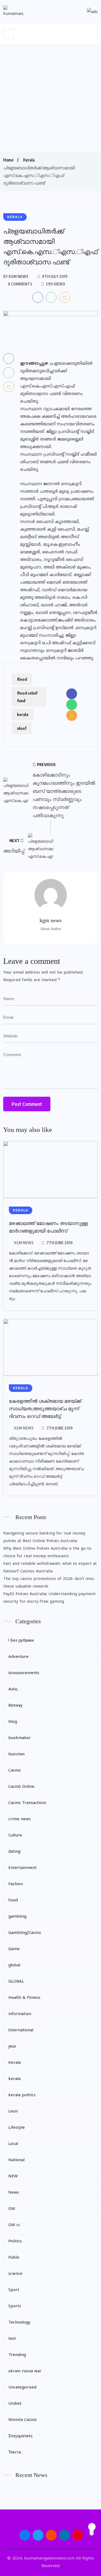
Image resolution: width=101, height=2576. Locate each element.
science (15, 2274)
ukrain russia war (25, 2371)
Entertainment (22, 1868)
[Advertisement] (50, 98)
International (21, 2030)
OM (12, 2209)
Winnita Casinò (22, 2420)
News (14, 2193)
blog (13, 1722)
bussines (17, 1754)
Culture (15, 1836)
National (16, 2160)
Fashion (16, 1884)
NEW (13, 2176)
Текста (15, 2452)
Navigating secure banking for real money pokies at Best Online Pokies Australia (44, 1537)
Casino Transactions (27, 1803)
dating (14, 1852)
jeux (12, 2047)
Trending (17, 2355)
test (12, 2339)
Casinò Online (21, 1787)
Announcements (24, 1673)
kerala (23, 714)
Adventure (18, 1657)
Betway (15, 1706)
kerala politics (22, 2095)
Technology (19, 2323)
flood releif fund (27, 697)
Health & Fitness (24, 1998)
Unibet (15, 2404)
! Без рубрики (21, 1641)
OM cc (14, 2225)
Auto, (13, 1689)
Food (13, 1900)
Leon (13, 2112)
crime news (20, 1819)
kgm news (24, 1243)
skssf (22, 728)
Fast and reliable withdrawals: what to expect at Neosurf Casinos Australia (50, 1568)
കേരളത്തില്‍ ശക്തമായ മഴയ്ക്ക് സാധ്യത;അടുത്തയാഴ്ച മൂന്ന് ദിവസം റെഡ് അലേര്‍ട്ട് (45, 1409)
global (14, 1965)
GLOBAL (16, 1982)
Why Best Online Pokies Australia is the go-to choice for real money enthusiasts (47, 1552)
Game (14, 1949)
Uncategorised (22, 2388)
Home (8, 160)
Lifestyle (17, 2128)
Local (13, 2144)
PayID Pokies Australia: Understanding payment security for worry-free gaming (49, 1598)
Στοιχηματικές (20, 2436)
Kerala (29, 160)
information (20, 2014)
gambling (17, 1917)
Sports (15, 2306)
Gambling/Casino (25, 1933)
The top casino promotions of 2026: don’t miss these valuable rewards (49, 1583)
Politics (15, 2241)
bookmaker (20, 1738)
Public (14, 2258)
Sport (14, 2290)
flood (22, 679)
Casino (15, 1771)
